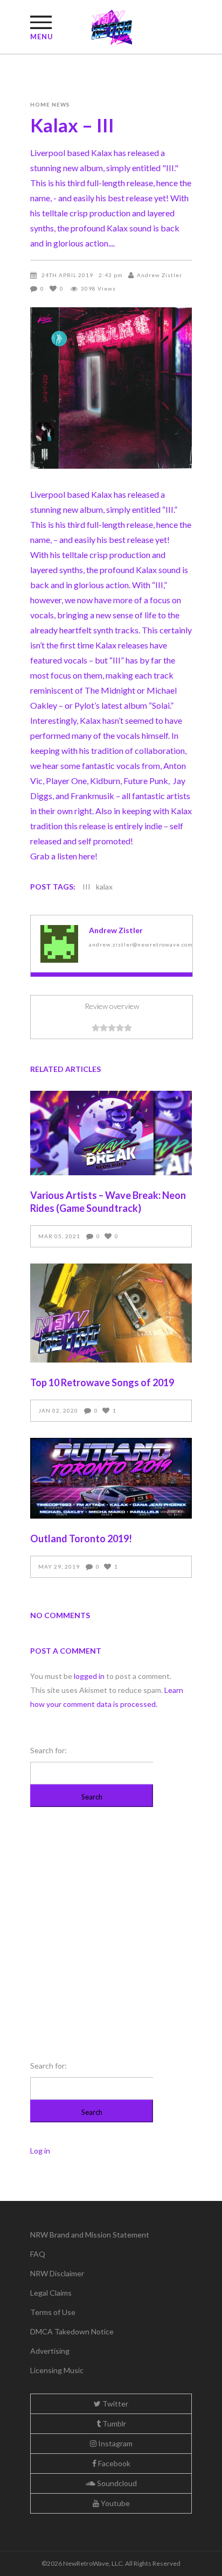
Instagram (115, 2443)
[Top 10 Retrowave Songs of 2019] (111, 1313)
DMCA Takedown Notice (72, 2331)
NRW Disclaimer (57, 2273)
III (86, 887)
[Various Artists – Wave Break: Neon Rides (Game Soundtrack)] (111, 1133)
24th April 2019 (67, 275)
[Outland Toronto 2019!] (111, 1478)
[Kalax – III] (59, 944)
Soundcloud (116, 2483)
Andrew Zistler (159, 275)
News (61, 104)
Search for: (48, 1750)
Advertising (50, 2351)
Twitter (115, 2404)
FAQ (38, 2254)
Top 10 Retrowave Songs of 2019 (102, 1382)
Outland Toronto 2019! (81, 1538)
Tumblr (113, 2423)
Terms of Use (53, 2312)
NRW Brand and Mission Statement (90, 2235)
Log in (40, 2151)
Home (40, 104)
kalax (104, 887)
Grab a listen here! (64, 856)
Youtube (115, 2503)
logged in (89, 1676)
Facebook (113, 2463)
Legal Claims (51, 2293)
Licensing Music (57, 2370)
